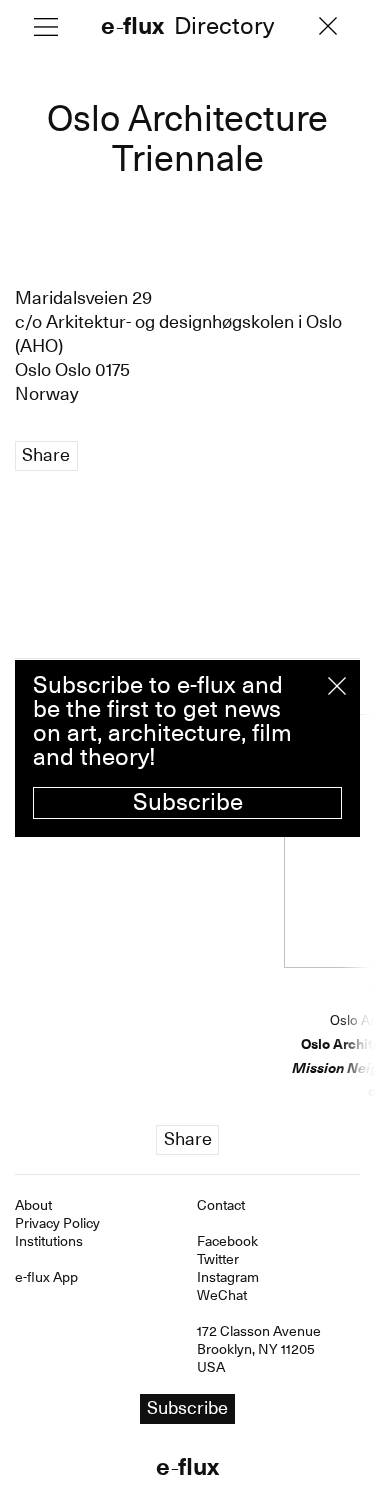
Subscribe (188, 802)
